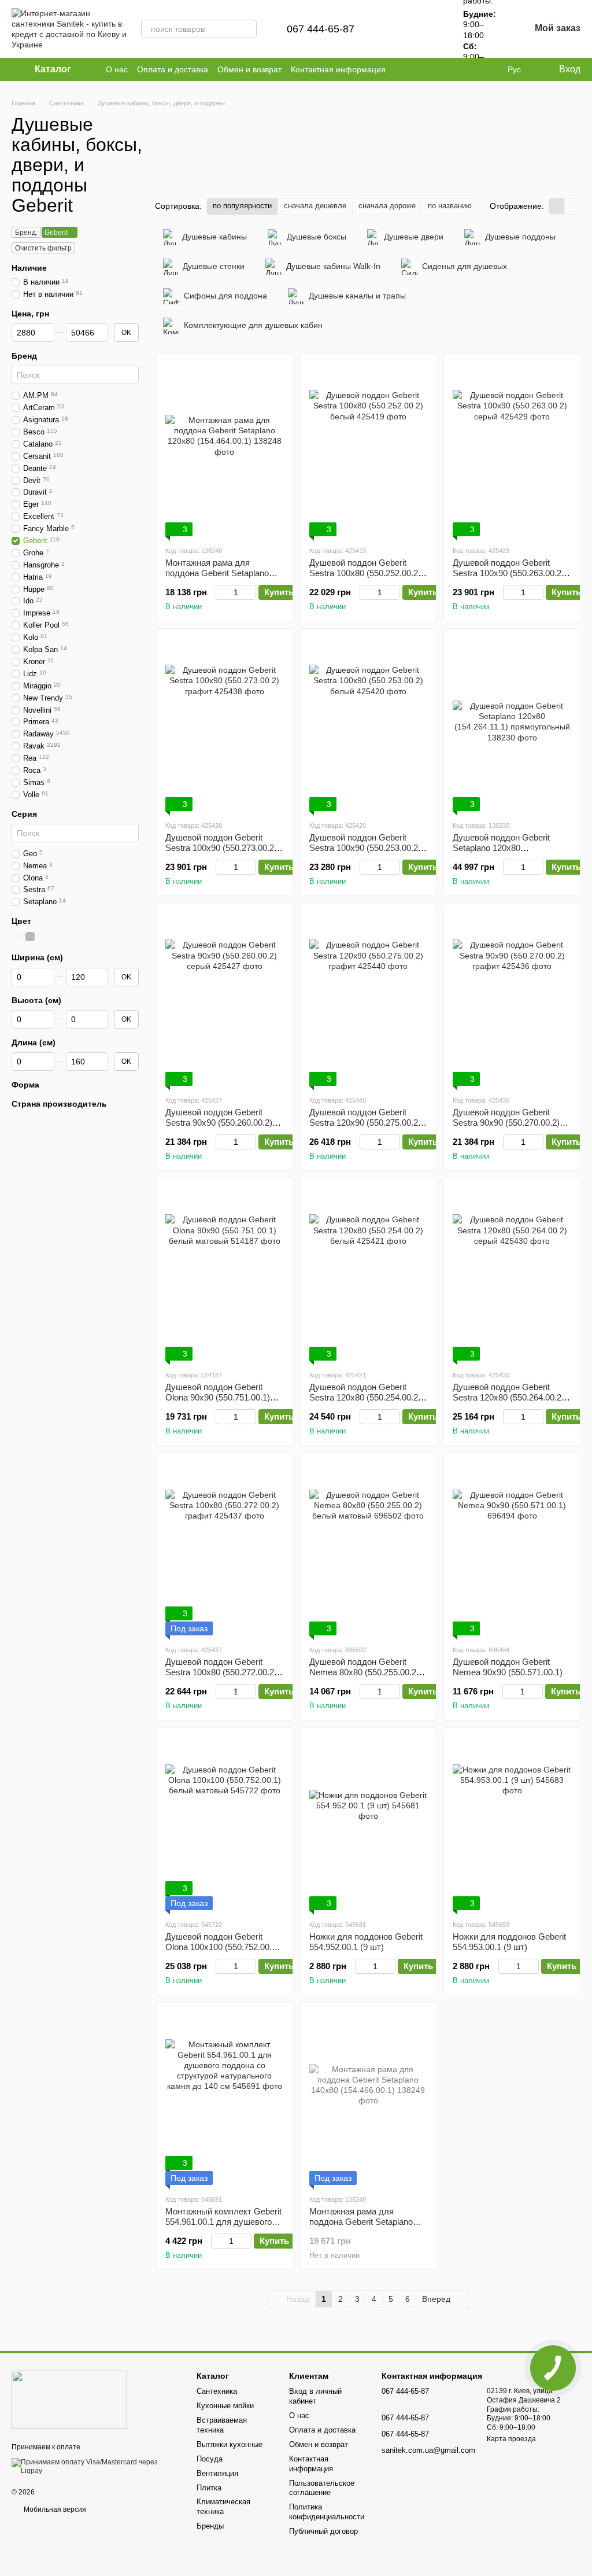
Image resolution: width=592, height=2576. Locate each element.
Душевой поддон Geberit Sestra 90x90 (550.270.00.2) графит (506, 1123)
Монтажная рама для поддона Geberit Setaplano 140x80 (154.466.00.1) (361, 2222)
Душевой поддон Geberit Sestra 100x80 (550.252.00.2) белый (365, 573)
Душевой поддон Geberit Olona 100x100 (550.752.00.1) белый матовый (222, 1947)
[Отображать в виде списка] (572, 206)
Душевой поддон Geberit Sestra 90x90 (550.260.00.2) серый (219, 1123)
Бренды (210, 2526)
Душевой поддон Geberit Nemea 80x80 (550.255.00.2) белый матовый (364, 1672)
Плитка (209, 2488)
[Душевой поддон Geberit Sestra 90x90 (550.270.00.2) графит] (512, 999)
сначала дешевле (315, 206)
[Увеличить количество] (251, 592)
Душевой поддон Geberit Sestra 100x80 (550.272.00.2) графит (221, 1672)
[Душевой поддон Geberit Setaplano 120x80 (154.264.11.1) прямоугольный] (512, 724)
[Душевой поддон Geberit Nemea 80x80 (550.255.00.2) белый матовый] (369, 1549)
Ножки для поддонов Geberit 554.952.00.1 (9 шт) (366, 1942)
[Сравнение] (398, 29)
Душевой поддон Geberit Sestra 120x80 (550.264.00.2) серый (508, 1397)
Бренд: (26, 233)
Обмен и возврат (249, 69)
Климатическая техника (223, 2507)
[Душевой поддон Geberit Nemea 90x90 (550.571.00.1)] (512, 1549)
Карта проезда (511, 2439)
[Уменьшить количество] (221, 592)
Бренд (24, 356)
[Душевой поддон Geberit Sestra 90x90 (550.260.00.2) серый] (225, 999)
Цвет (21, 921)
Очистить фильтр (43, 248)
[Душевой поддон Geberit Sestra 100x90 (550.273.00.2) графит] (225, 724)
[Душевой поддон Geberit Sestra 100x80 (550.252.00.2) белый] (369, 449)
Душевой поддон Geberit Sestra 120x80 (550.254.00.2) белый (365, 1397)
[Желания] (428, 29)
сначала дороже (387, 206)
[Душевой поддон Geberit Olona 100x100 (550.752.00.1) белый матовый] (225, 1823)
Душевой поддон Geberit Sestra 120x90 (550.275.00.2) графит (365, 1123)
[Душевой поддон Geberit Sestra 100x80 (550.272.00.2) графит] (225, 1549)
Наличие (29, 268)
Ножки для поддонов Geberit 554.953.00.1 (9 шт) (509, 1942)
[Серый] (30, 937)
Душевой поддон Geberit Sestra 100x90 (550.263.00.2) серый (508, 573)
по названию (450, 206)
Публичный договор (323, 2531)
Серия (24, 813)
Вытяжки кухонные (230, 2444)
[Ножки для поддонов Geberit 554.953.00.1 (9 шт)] (512, 1823)
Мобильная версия (54, 2509)
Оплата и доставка (173, 69)
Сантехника (217, 2391)
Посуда (210, 2459)
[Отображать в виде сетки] (557, 206)
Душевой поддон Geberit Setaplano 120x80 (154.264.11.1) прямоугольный (512, 848)
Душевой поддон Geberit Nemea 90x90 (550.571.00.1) (508, 1667)
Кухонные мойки (225, 2406)
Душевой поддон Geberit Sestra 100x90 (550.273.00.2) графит (221, 848)
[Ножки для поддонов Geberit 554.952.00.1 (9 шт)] (369, 1823)
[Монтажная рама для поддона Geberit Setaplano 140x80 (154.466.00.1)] (369, 2098)
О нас (117, 69)
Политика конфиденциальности (327, 2512)
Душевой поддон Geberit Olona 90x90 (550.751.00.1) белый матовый (218, 1397)
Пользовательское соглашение (322, 2488)
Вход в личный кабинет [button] (315, 2396)
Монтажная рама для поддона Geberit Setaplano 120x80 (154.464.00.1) (217, 573)
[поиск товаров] (247, 29)
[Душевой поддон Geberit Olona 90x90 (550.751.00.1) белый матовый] (225, 1274)
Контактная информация (338, 69)
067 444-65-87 (321, 29)
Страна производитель (59, 1104)
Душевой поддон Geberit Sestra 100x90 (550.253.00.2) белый (365, 848)
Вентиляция (217, 2473)
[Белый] (17, 937)
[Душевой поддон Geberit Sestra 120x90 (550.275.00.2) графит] (369, 999)
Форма (25, 1085)
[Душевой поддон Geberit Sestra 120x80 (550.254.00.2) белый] (369, 1274)
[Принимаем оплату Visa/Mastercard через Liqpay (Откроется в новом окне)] (95, 2466)
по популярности (242, 206)
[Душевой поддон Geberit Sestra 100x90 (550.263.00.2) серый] (512, 449)
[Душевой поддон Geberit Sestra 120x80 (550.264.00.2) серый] (512, 1274)
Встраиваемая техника (222, 2425)
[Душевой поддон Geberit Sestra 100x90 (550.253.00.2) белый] (369, 724)
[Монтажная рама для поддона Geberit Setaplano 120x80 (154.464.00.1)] (225, 449)
